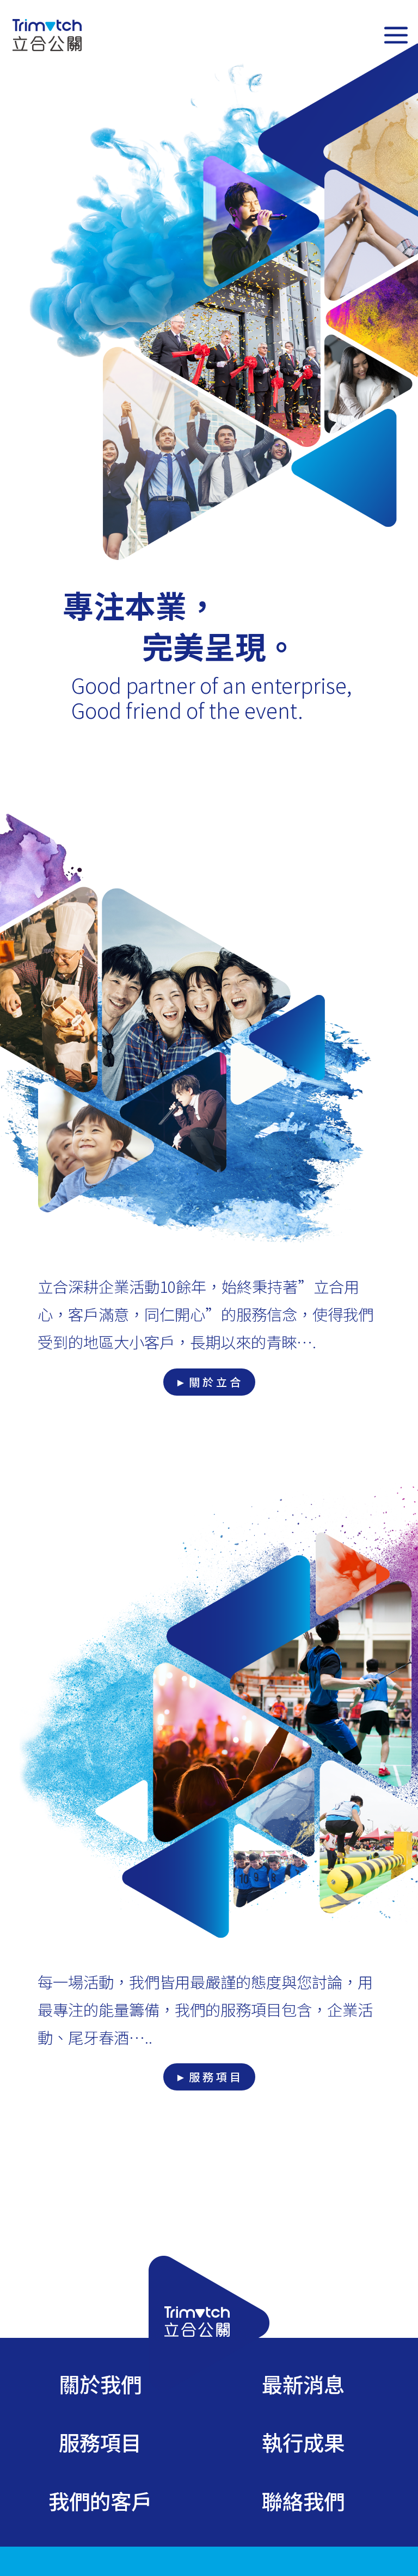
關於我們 (100, 2384)
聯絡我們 (303, 2500)
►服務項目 (209, 2077)
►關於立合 (209, 1382)
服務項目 (100, 2442)
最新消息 (303, 2384)
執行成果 (303, 2442)
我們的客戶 (100, 2500)
